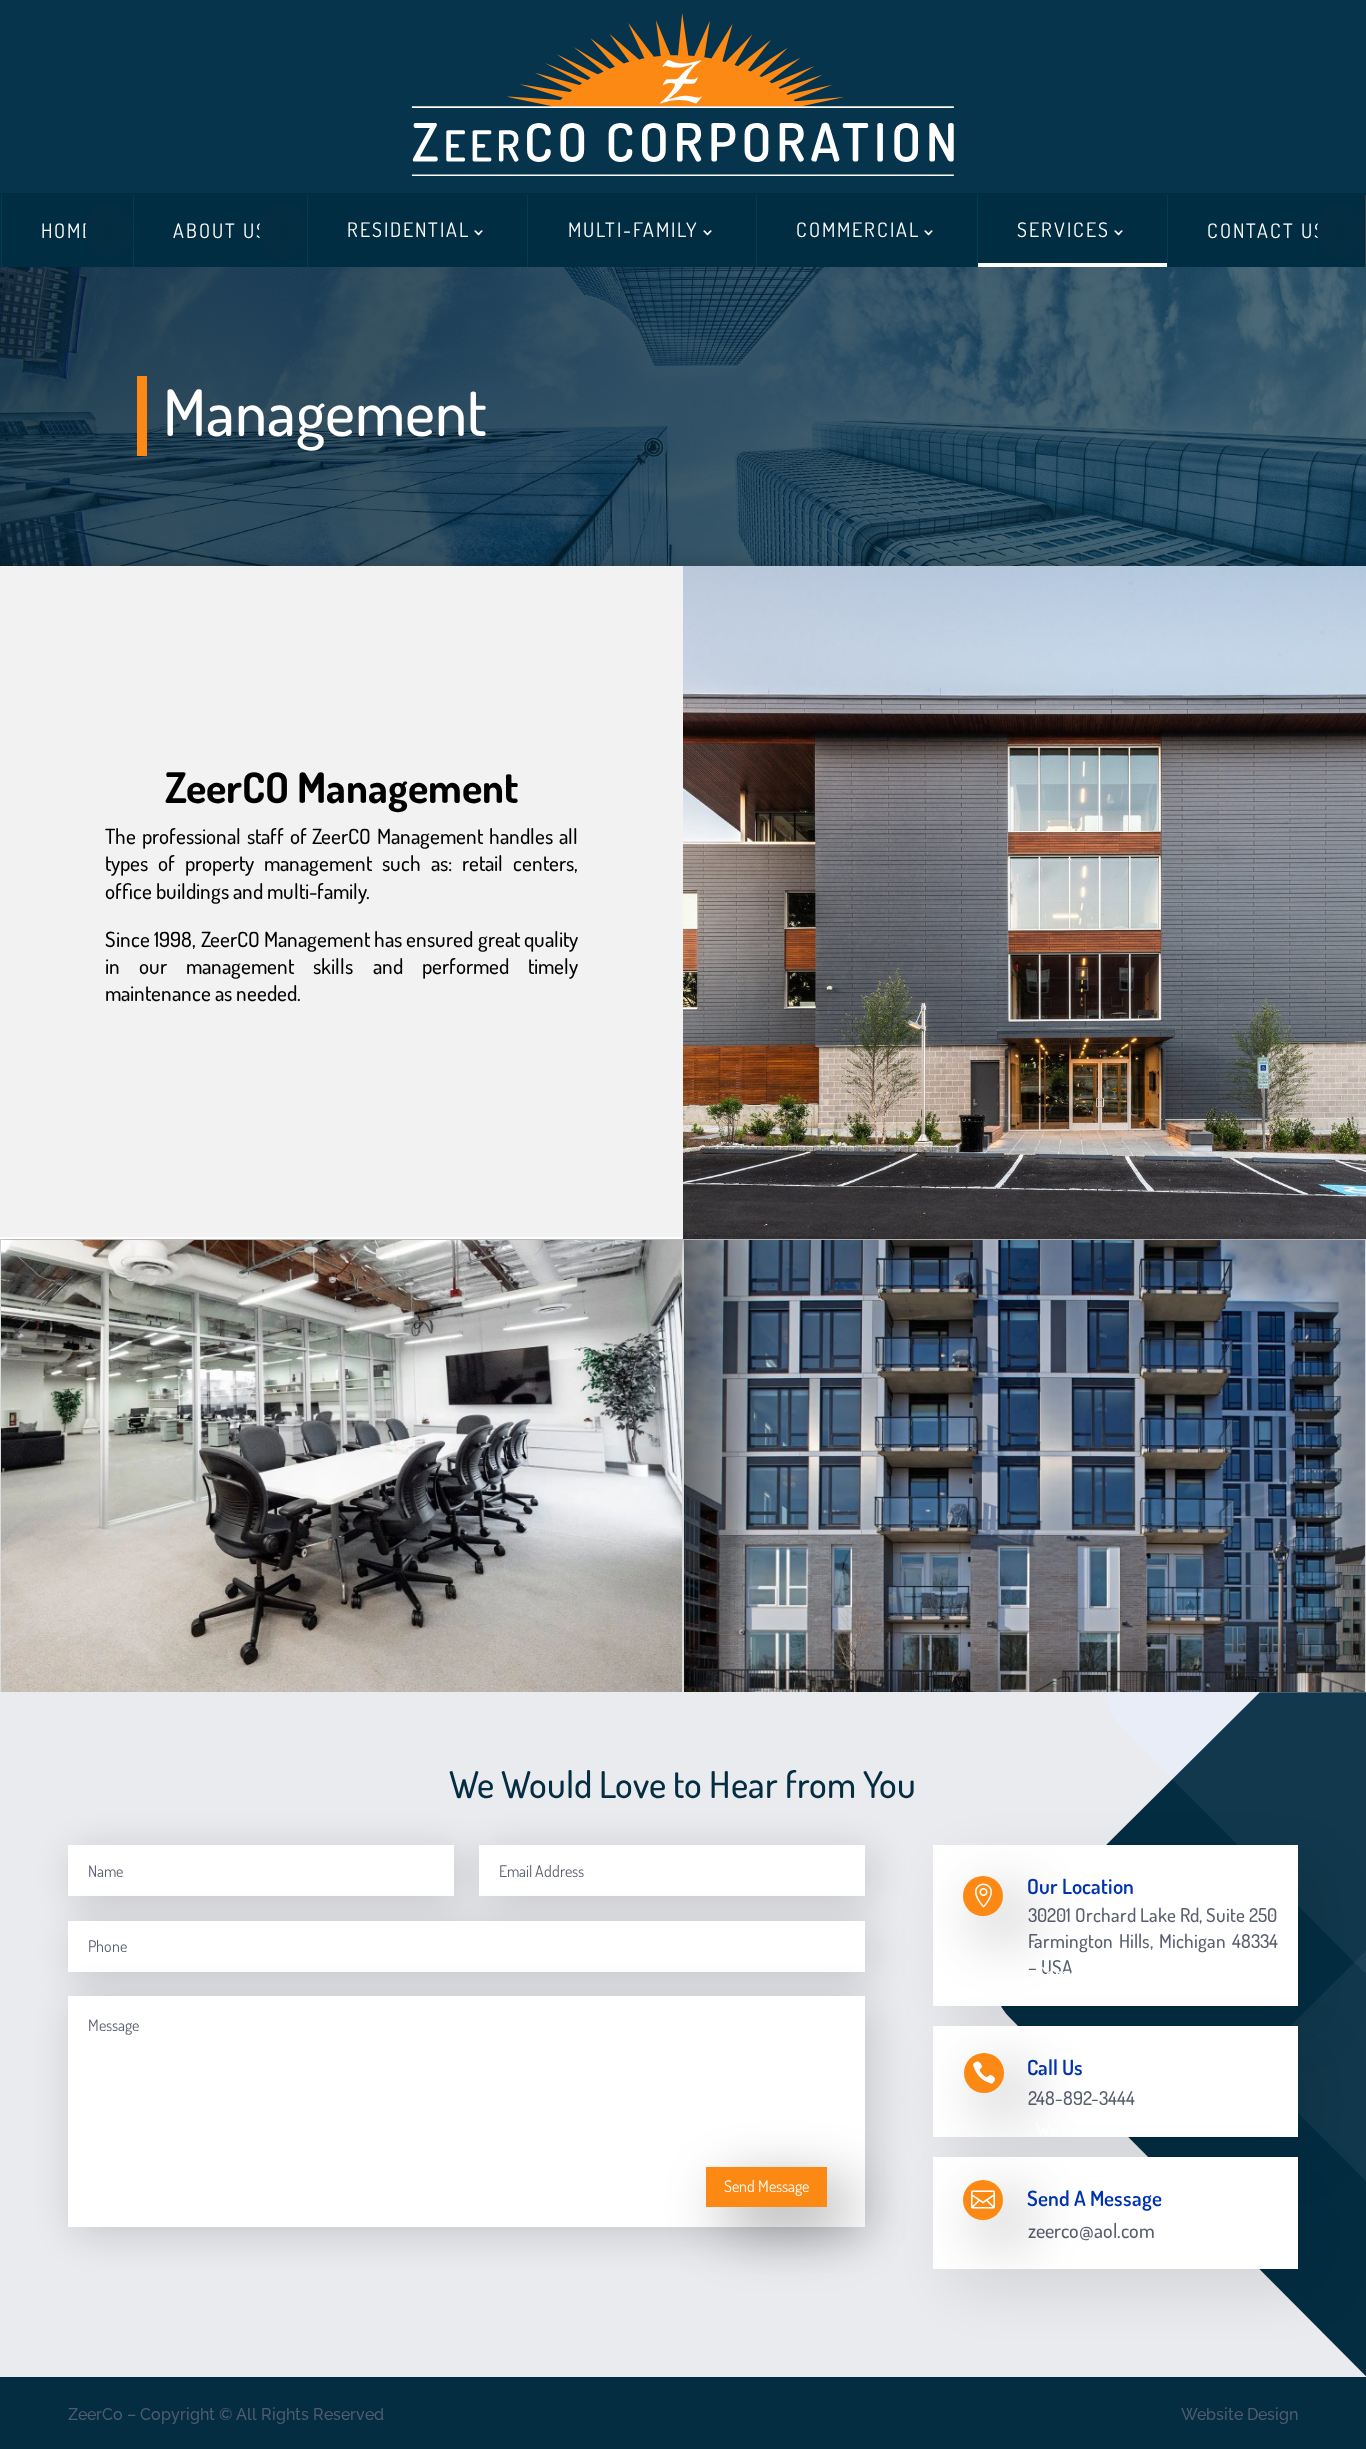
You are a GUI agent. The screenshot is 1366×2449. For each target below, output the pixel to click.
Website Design (1239, 2414)
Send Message (766, 2186)
